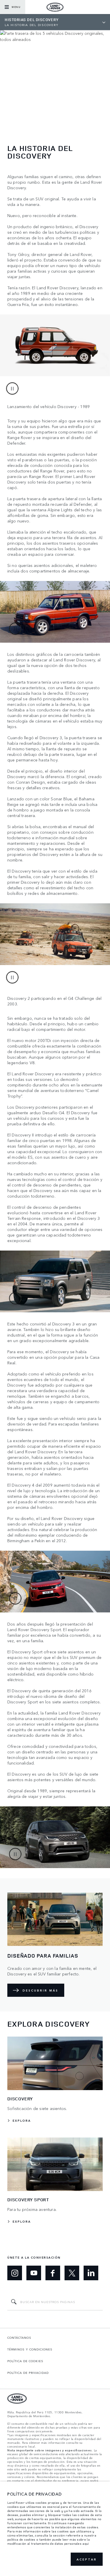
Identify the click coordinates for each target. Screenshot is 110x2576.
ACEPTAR (87, 2559)
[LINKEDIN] (91, 2273)
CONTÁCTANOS (19, 2338)
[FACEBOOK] (53, 2273)
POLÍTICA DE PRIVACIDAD (28, 2373)
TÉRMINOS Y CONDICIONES (30, 2349)
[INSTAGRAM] (15, 2273)
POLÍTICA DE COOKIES (25, 2361)
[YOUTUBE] (34, 2273)
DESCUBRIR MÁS (40, 1990)
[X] (72, 2273)
